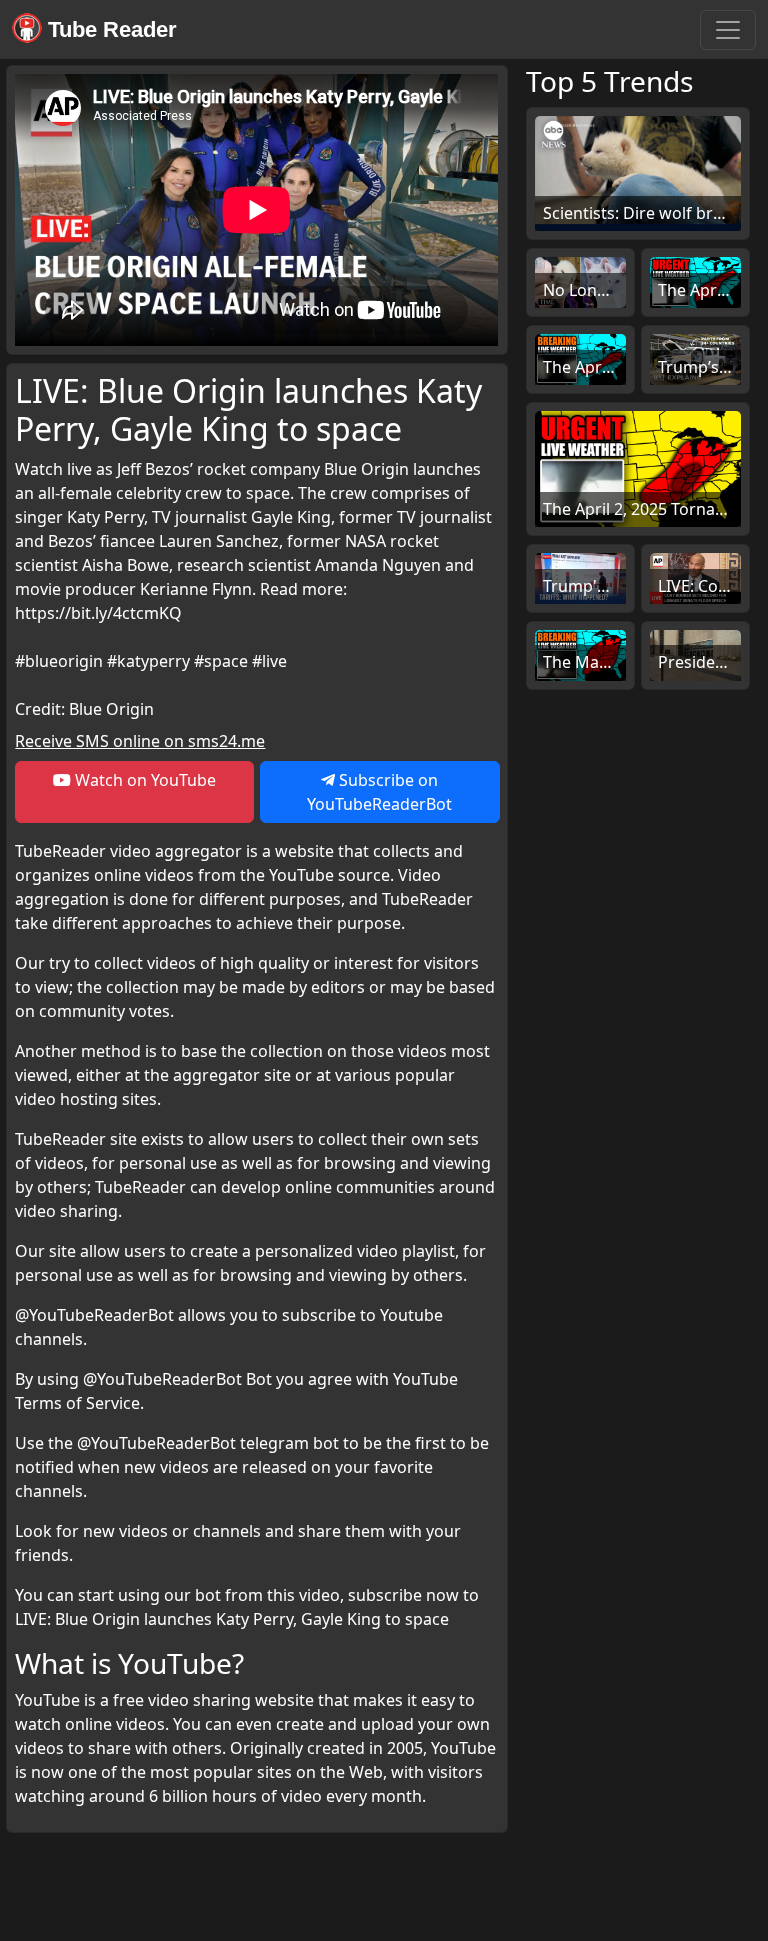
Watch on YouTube (143, 780)
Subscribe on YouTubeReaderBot (379, 792)
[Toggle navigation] (728, 30)
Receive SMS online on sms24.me (140, 741)
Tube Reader (109, 29)
